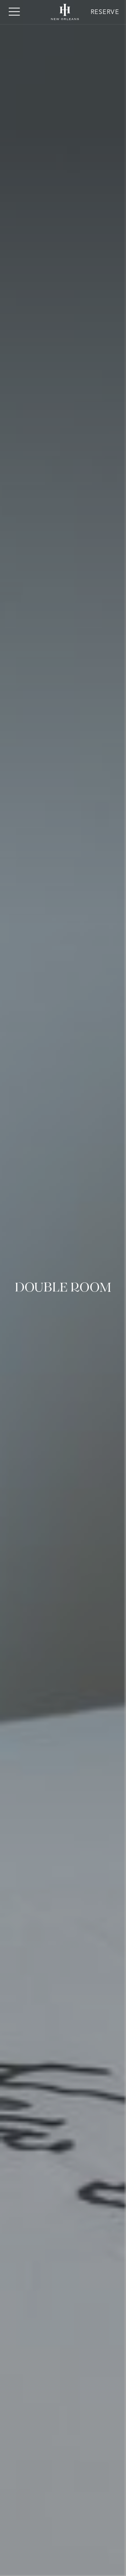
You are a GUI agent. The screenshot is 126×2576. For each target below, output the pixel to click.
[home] (63, 12)
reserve (105, 12)
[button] (14, 12)
